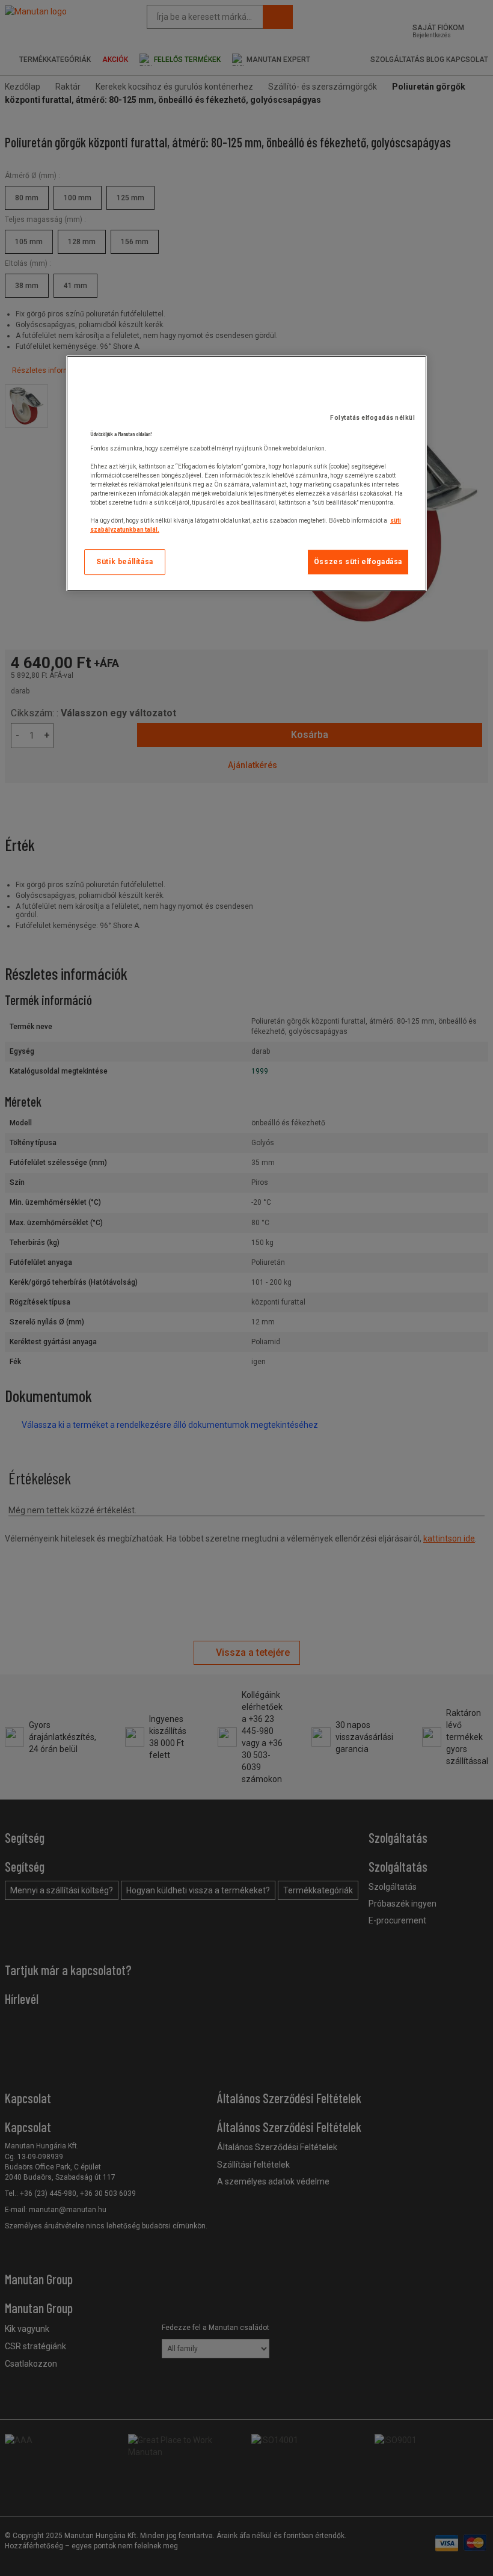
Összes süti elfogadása (358, 562)
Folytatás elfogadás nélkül (372, 418)
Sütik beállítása (125, 562)
